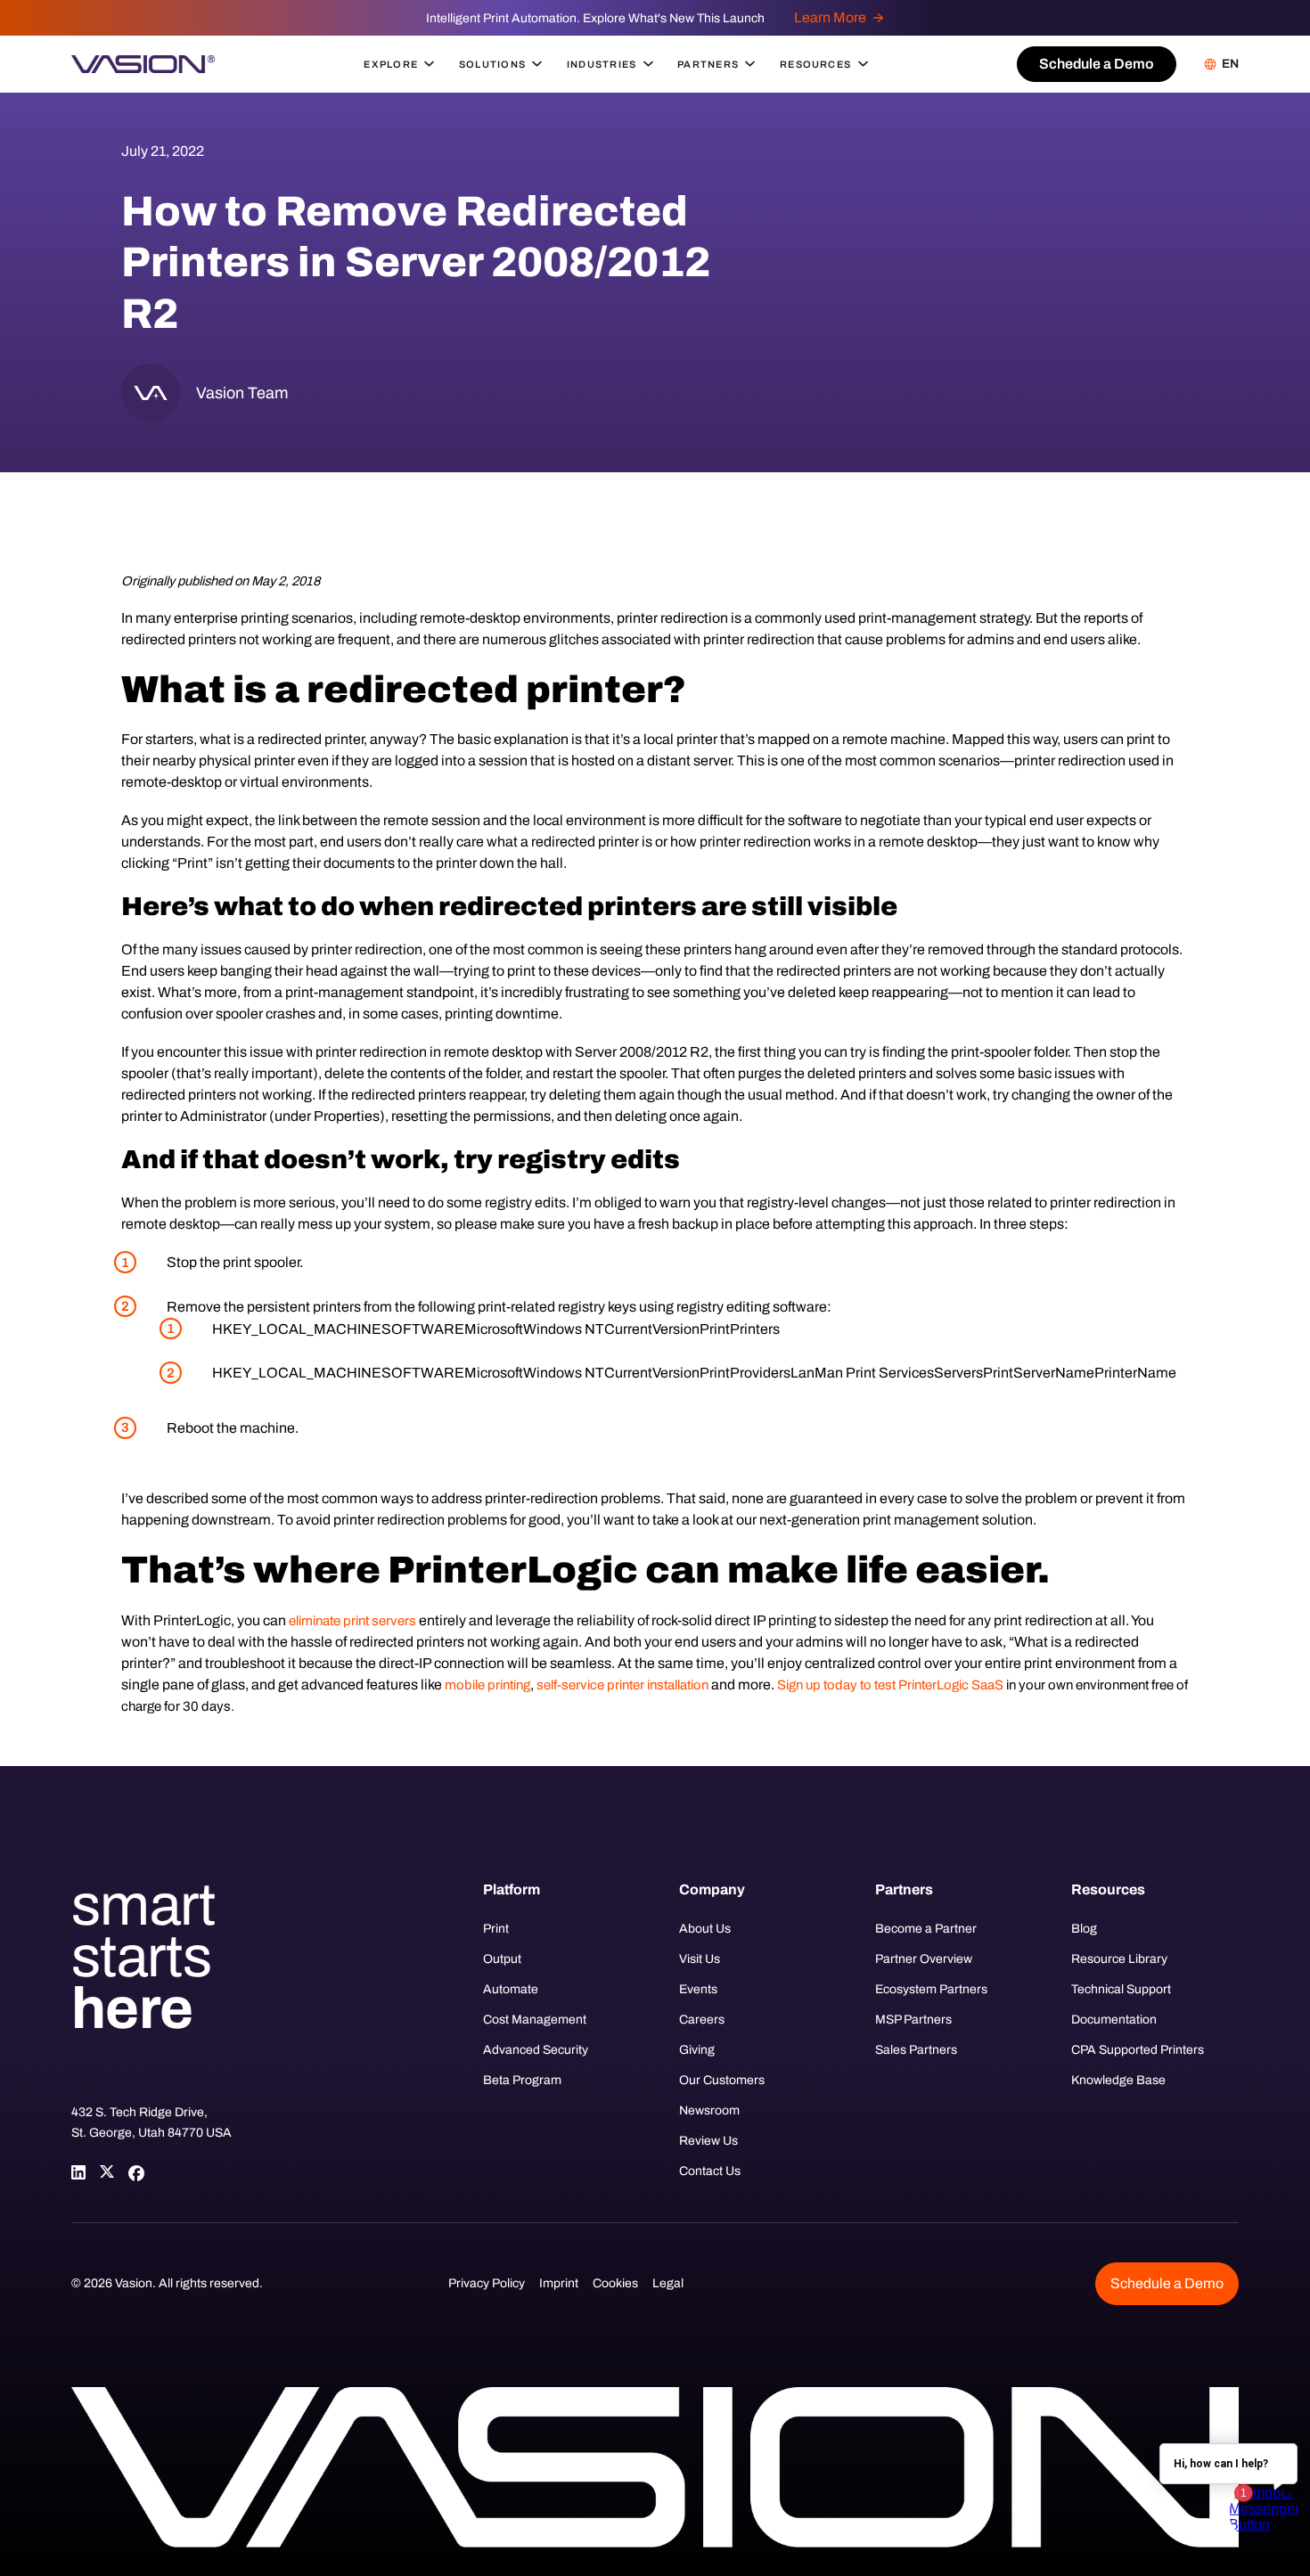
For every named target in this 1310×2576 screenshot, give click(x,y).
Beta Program (522, 2080)
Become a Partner (926, 1929)
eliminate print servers (352, 1621)
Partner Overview (924, 1959)
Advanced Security (536, 2050)
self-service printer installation (622, 1685)
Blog (1084, 1929)
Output (502, 1959)
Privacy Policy (487, 2283)
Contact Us (710, 2171)
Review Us (708, 2141)
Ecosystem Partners (931, 1989)
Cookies (615, 2283)
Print (496, 1929)
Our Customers (722, 2080)
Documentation (1114, 2020)
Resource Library (1119, 1959)
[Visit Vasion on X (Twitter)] (107, 2172)
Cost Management (535, 2020)
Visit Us (700, 1959)
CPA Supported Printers (1138, 2050)
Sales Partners (916, 2050)
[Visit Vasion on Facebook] (135, 2172)
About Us (705, 1929)
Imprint (559, 2283)
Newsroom (709, 2110)
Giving (697, 2050)
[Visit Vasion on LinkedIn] (78, 2172)
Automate (511, 1989)
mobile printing (487, 1685)
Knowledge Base (1118, 2080)
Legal (668, 2283)
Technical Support (1121, 1989)
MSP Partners (913, 2020)
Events (698, 1989)
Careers (702, 2020)
